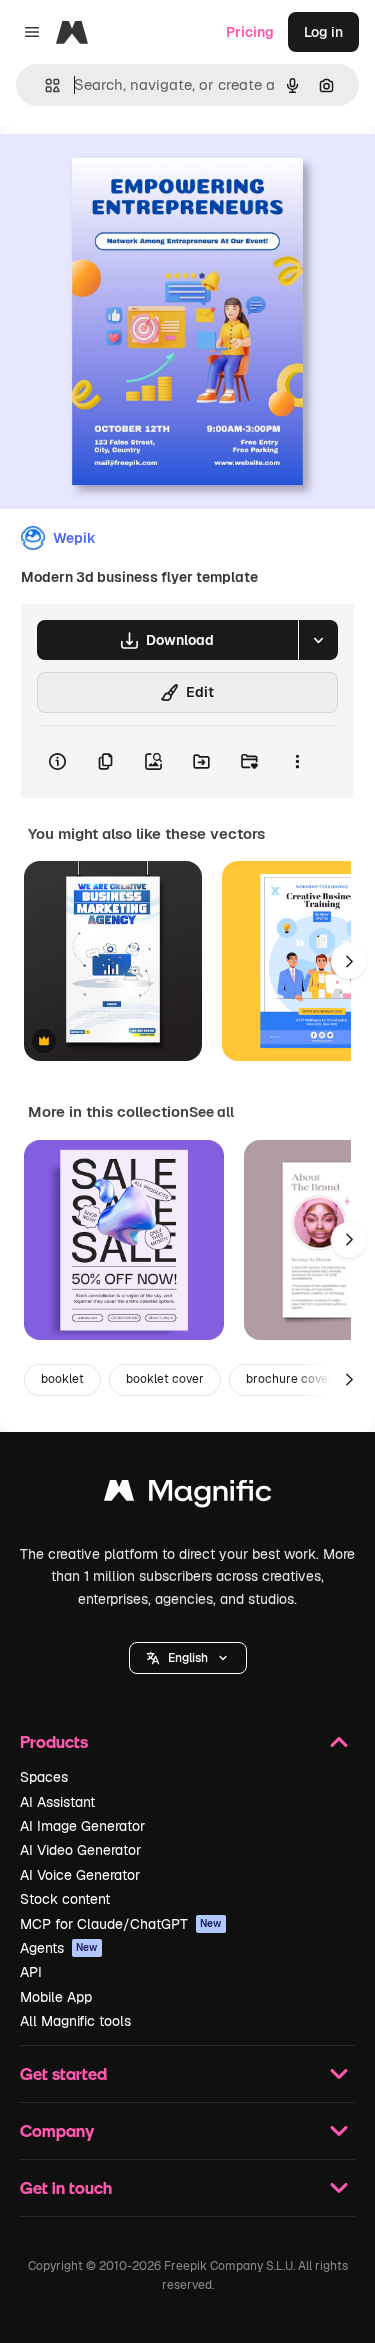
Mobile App (56, 1997)
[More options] (297, 762)
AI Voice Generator (80, 1875)
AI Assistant (57, 1802)
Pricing (250, 32)
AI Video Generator (80, 1850)
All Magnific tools (75, 2021)
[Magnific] (188, 1495)
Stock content (65, 1899)
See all (211, 1112)
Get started (63, 2073)
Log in (323, 32)
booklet (62, 1379)
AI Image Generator (82, 1826)
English (188, 1658)
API (31, 1972)
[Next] (349, 961)
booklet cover (165, 1379)
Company (57, 2130)
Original (128, 171)
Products (54, 1741)
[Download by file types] (318, 640)
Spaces (44, 1777)
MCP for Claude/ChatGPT (121, 1924)
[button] (188, 1658)
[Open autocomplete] (44, 85)
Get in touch (66, 2187)
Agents (59, 1948)
